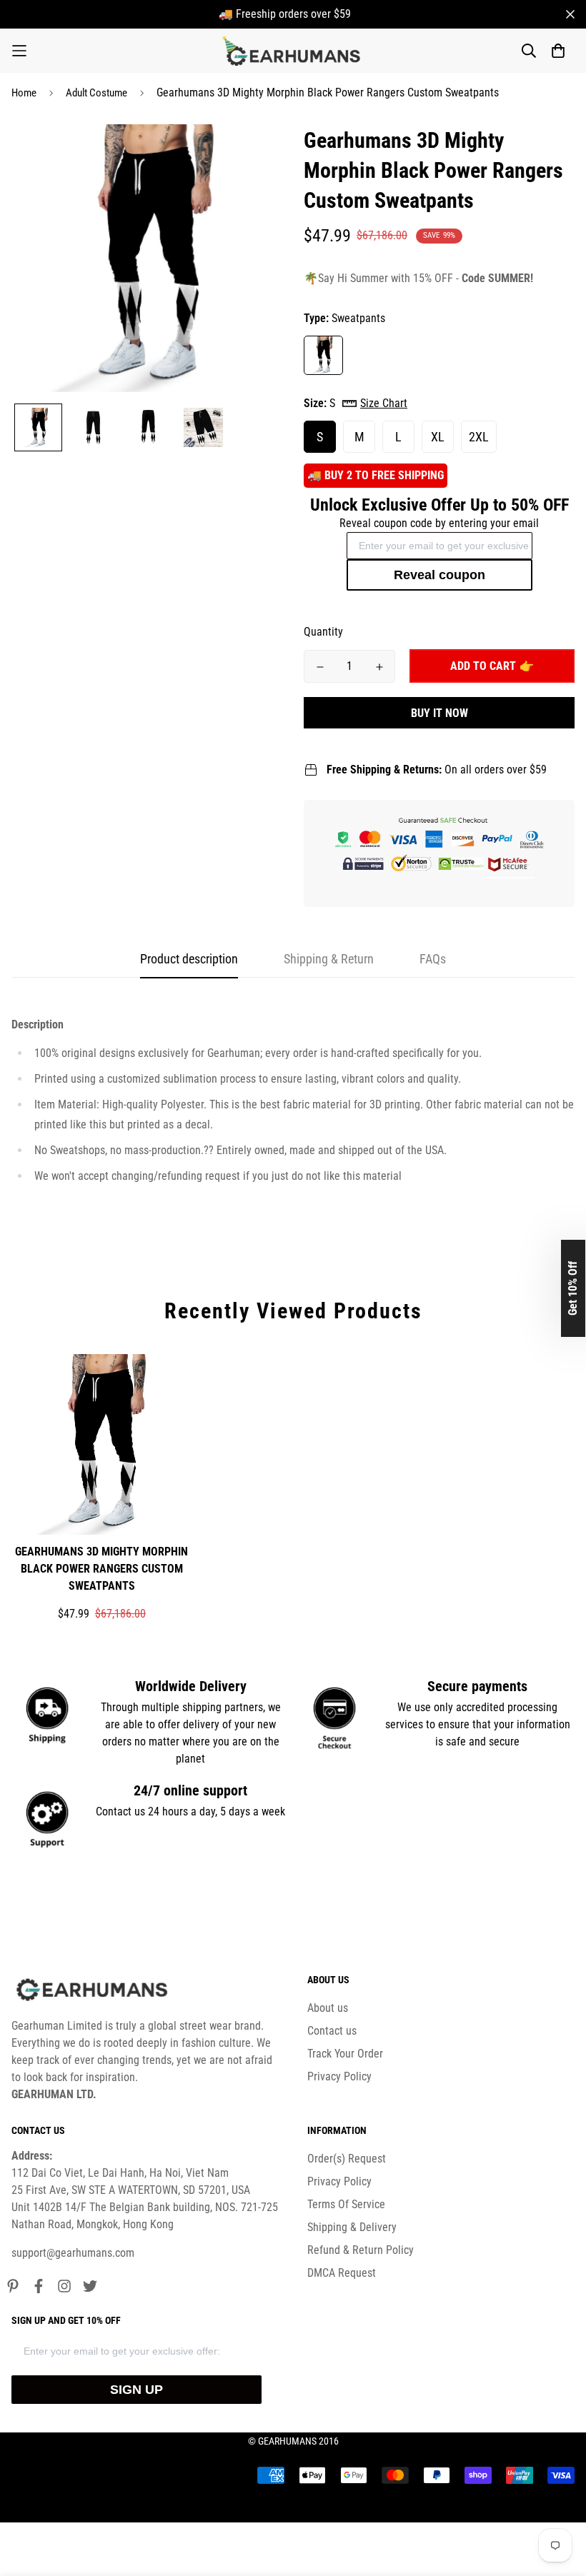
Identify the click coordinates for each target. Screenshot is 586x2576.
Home (24, 93)
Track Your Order (345, 2054)
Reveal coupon (439, 575)
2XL (479, 437)
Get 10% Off (573, 1288)
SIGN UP (136, 2390)
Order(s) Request (347, 2159)
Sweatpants (323, 355)
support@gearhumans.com (73, 2253)
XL (438, 437)
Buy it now (439, 713)
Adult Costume (96, 93)
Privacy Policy (339, 2076)
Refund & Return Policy (361, 2250)
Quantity (323, 632)
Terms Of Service (346, 2204)
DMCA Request (342, 2273)
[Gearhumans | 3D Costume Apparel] (293, 51)
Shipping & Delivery (352, 2227)
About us (328, 2008)
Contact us (332, 2031)
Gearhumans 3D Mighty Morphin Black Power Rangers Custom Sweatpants (101, 1569)
